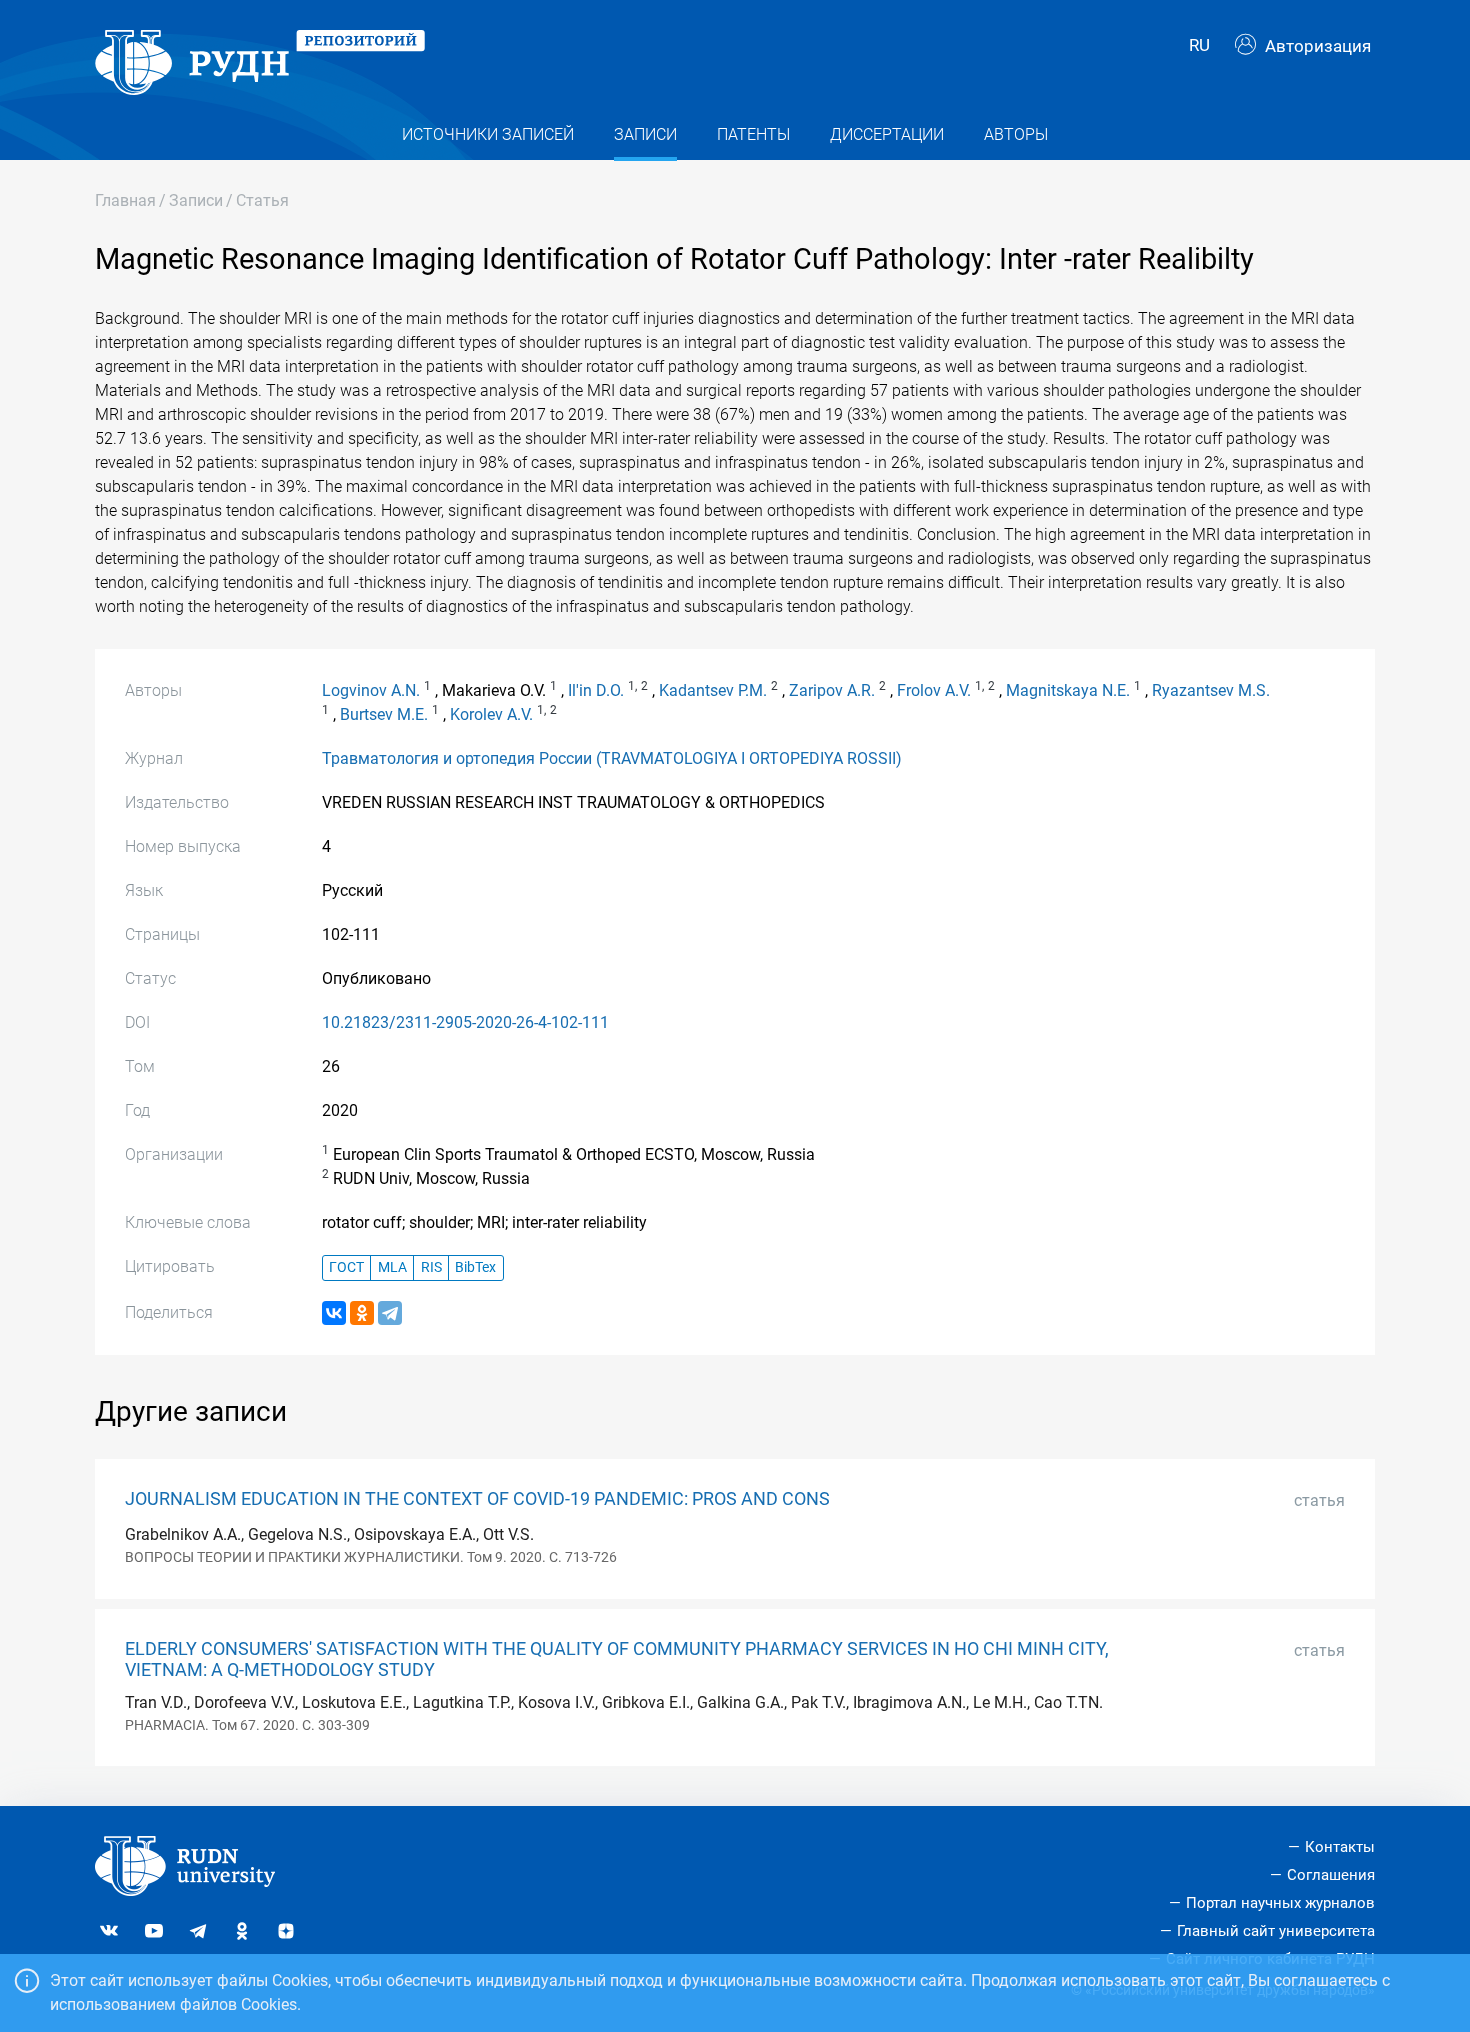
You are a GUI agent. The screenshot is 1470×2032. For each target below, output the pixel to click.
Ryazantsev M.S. (1211, 690)
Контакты (1340, 1847)
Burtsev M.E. (384, 714)
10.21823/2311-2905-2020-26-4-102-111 (465, 1022)
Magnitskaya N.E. (1068, 690)
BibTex (475, 1267)
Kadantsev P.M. (713, 690)
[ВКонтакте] (334, 1313)
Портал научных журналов (1280, 1903)
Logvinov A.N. (371, 690)
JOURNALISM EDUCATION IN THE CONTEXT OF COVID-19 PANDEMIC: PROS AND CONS (477, 1499)
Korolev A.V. (491, 714)
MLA (392, 1267)
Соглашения (1331, 1875)
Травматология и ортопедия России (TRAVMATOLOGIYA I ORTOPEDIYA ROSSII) (612, 758)
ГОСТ (346, 1267)
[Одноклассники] (362, 1313)
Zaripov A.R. (832, 690)
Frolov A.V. (934, 690)
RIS (431, 1267)
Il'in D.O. (596, 690)
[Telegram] (390, 1313)
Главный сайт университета (1276, 1931)
